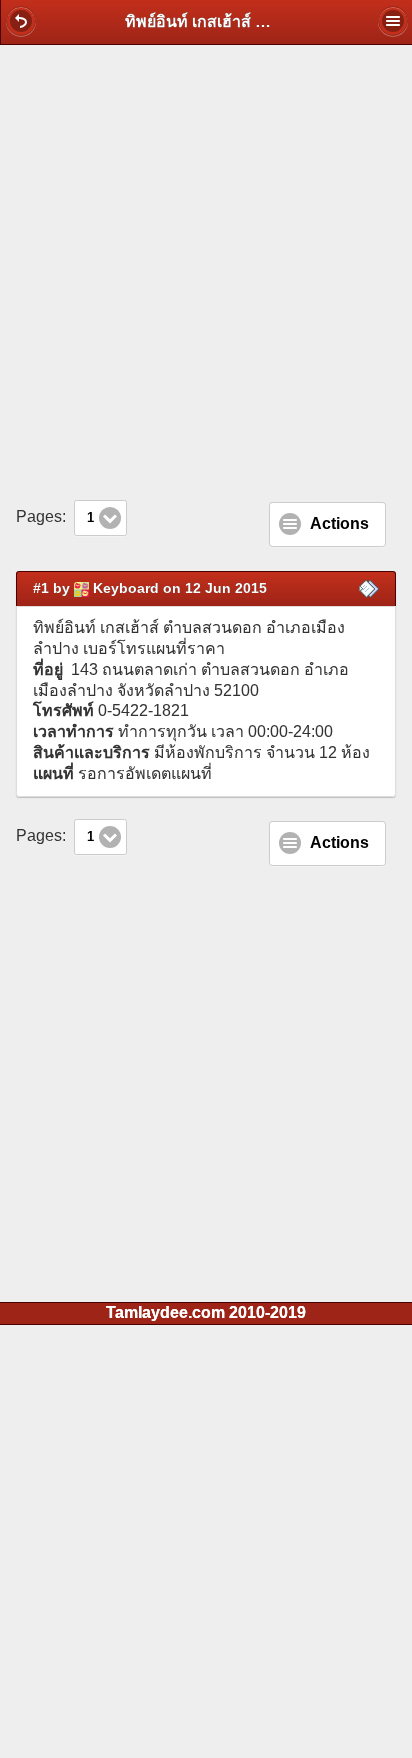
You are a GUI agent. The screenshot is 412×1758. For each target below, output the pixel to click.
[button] (21, 21)
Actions (339, 523)
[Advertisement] (206, 272)
